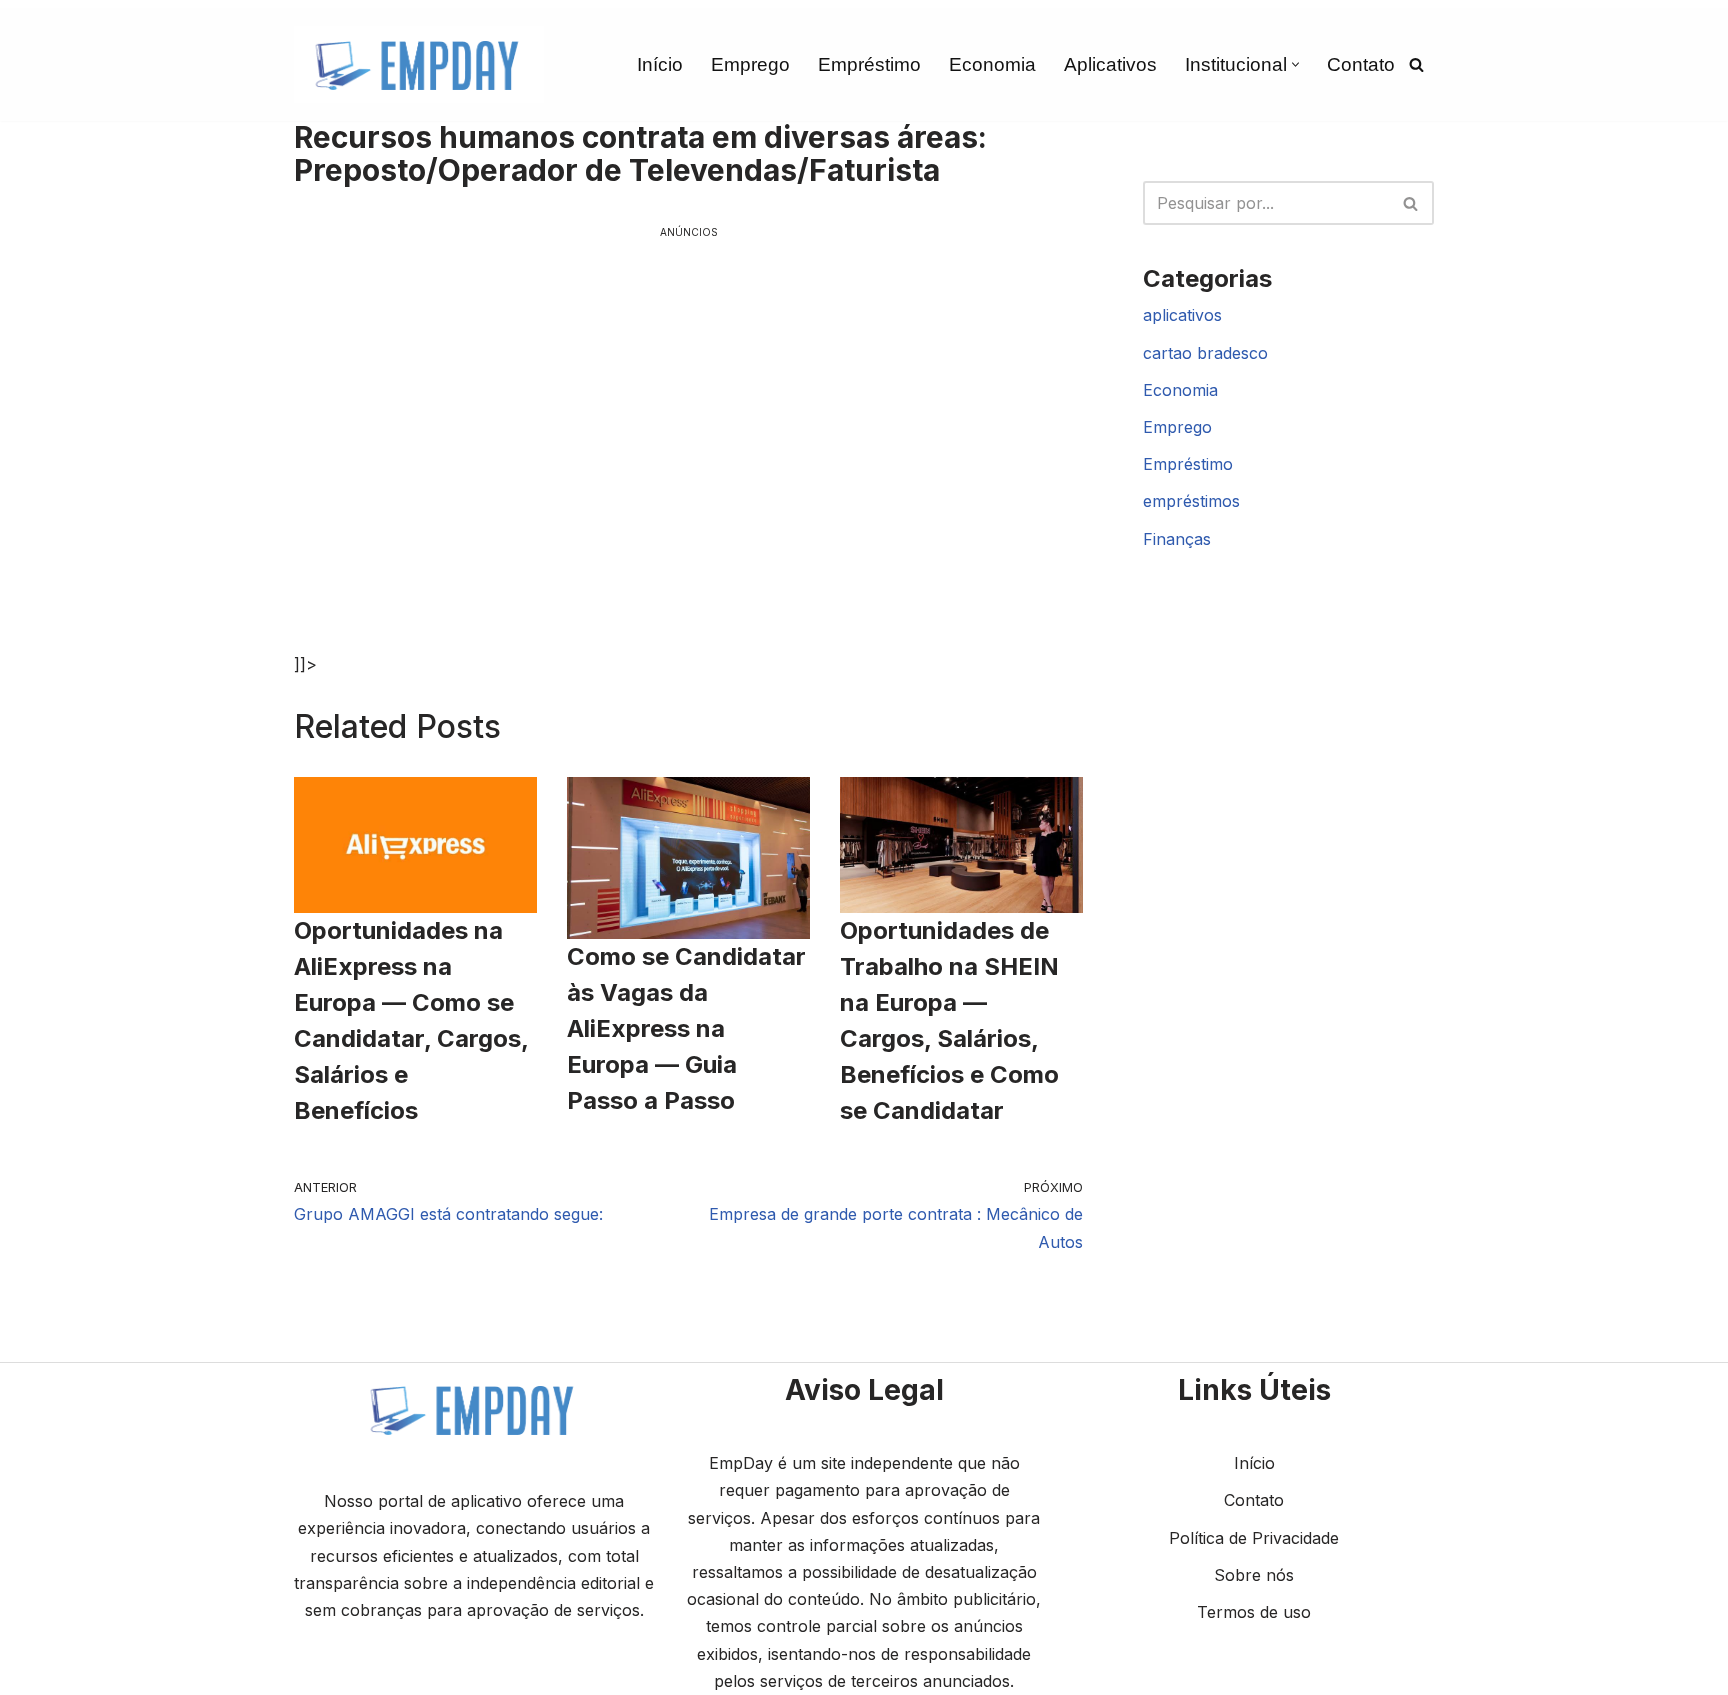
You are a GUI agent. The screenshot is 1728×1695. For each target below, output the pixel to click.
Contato (1361, 64)
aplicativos (1182, 315)
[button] (1295, 64)
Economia (992, 64)
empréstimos (1191, 501)
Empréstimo (869, 64)
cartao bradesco (1205, 353)
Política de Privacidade (1254, 1538)
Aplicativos (1110, 64)
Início (660, 64)
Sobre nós (1254, 1575)
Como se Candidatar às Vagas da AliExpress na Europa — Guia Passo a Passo (686, 1028)
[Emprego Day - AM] (419, 64)
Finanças (1177, 539)
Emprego (750, 64)
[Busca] (1416, 64)
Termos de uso (1254, 1612)
